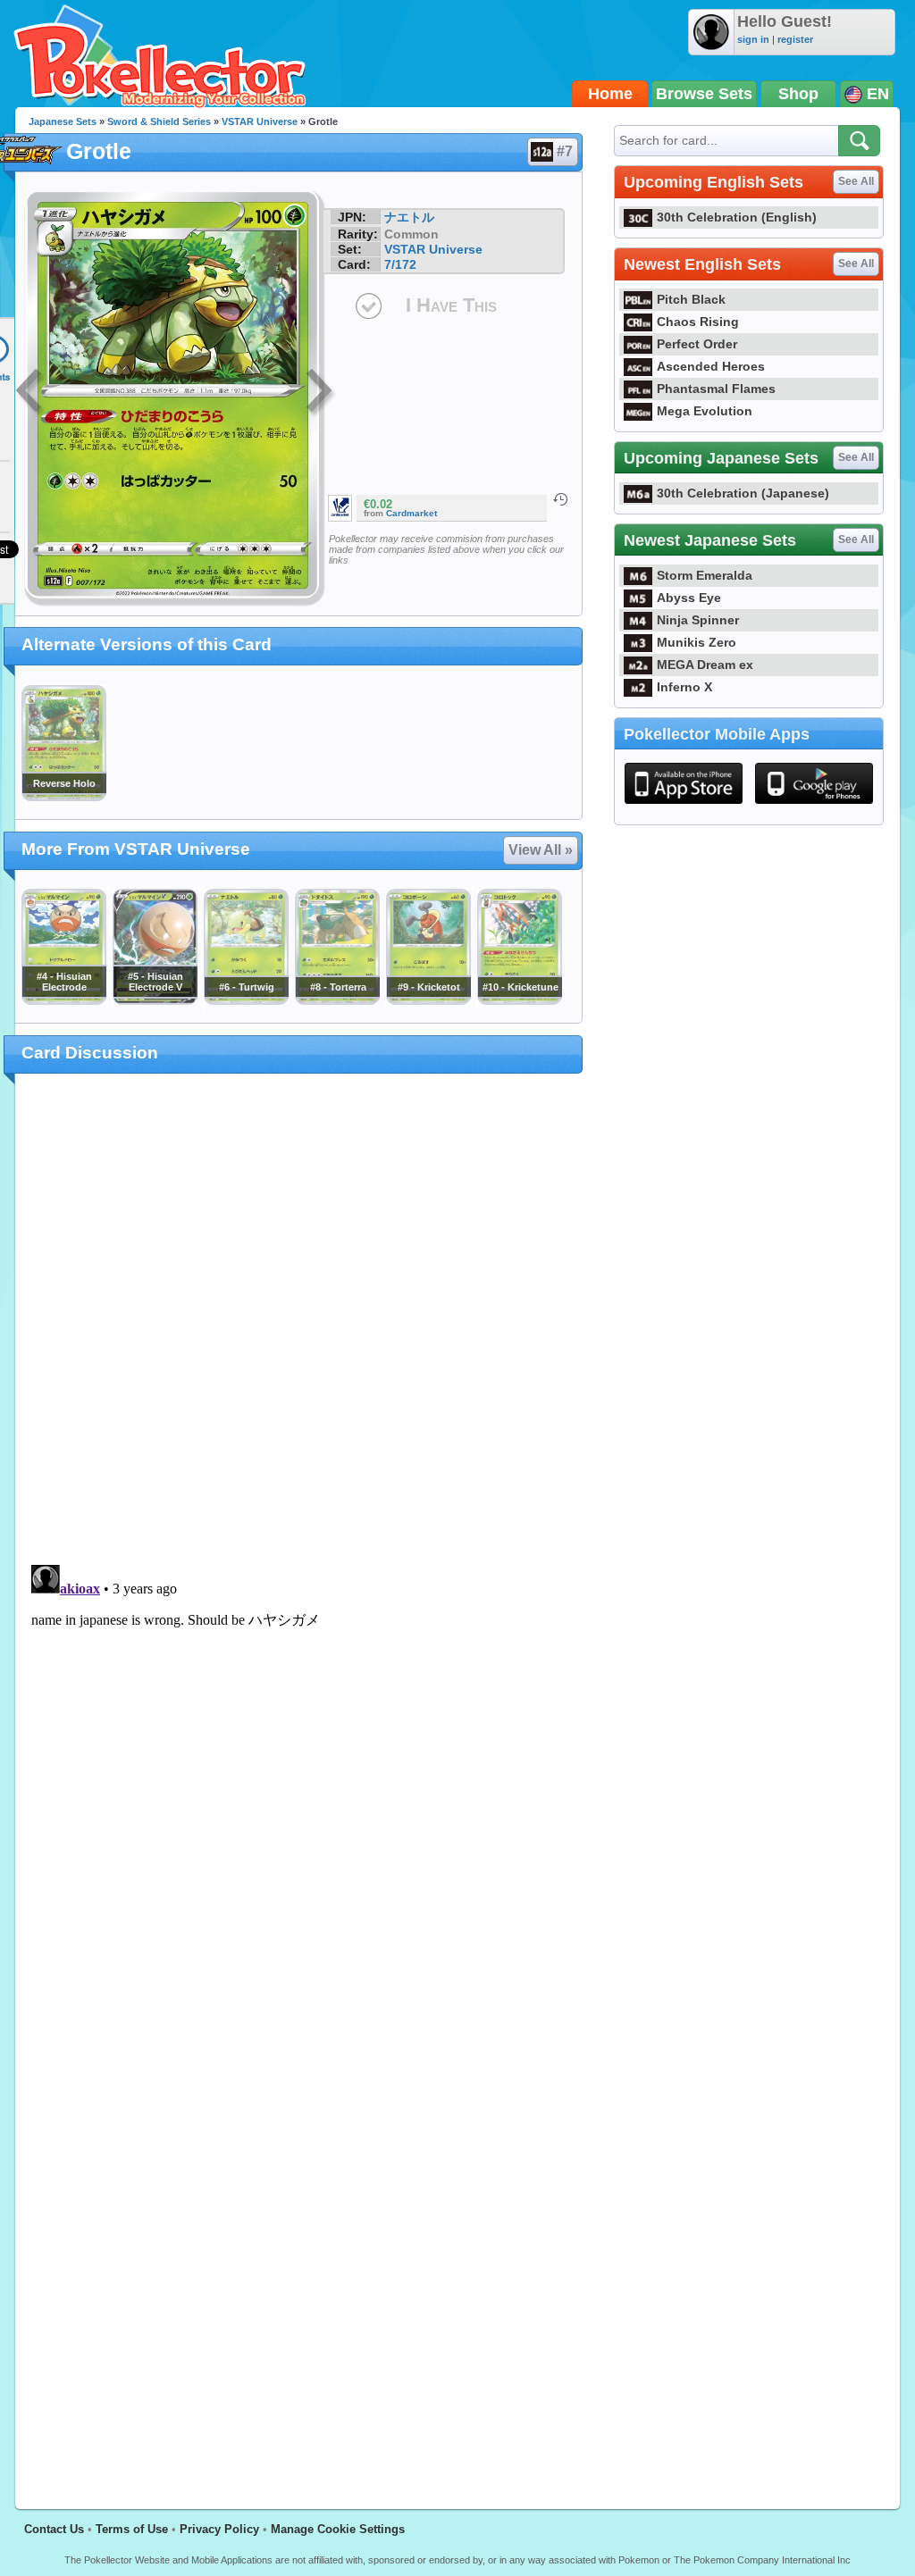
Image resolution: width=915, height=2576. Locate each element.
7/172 (400, 264)
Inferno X (684, 687)
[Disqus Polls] (299, 1320)
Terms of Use (132, 2529)
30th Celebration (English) (737, 217)
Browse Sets (704, 94)
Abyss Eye (689, 598)
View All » (541, 850)
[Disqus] (299, 1781)
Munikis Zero (697, 642)
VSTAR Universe (260, 121)
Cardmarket (411, 513)
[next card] (321, 393)
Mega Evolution (705, 411)
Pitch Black (691, 299)
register (795, 39)
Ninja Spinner (698, 620)
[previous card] (30, 393)
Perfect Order (697, 344)
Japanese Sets (63, 121)
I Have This (451, 305)
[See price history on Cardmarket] (560, 499)
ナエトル (409, 217)
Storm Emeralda (705, 575)
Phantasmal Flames (716, 389)
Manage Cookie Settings (338, 2529)
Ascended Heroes (711, 366)
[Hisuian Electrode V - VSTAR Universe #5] (155, 1000)
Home (610, 94)
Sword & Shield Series (159, 121)
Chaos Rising (698, 322)
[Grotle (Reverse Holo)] (63, 797)
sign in (753, 39)
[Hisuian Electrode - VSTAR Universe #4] (63, 1000)
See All (856, 181)
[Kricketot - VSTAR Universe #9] (428, 1000)
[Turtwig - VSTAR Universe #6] (246, 1000)
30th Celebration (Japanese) (743, 493)
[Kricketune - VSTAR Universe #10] (519, 1000)
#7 (565, 151)
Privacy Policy (219, 2529)
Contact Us (54, 2529)
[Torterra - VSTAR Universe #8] (337, 1000)
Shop (798, 94)
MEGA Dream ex (705, 665)
